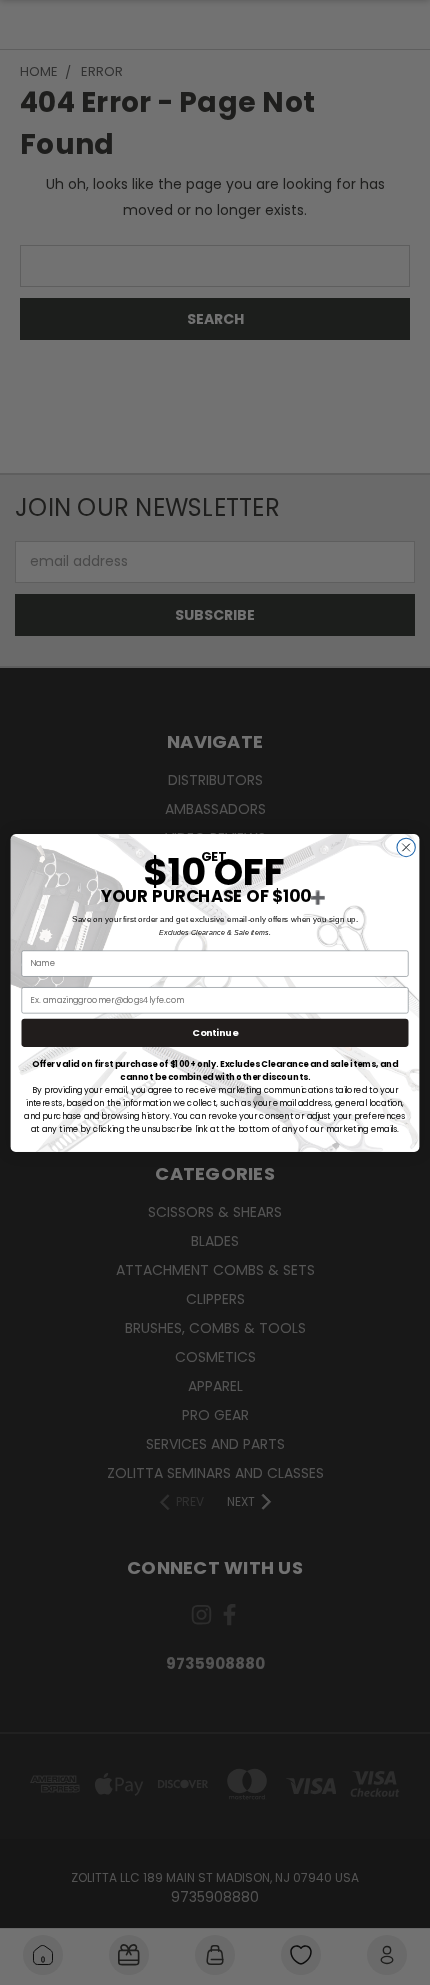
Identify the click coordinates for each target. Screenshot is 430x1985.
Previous (31, 1915)
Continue (215, 1032)
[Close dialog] (406, 847)
